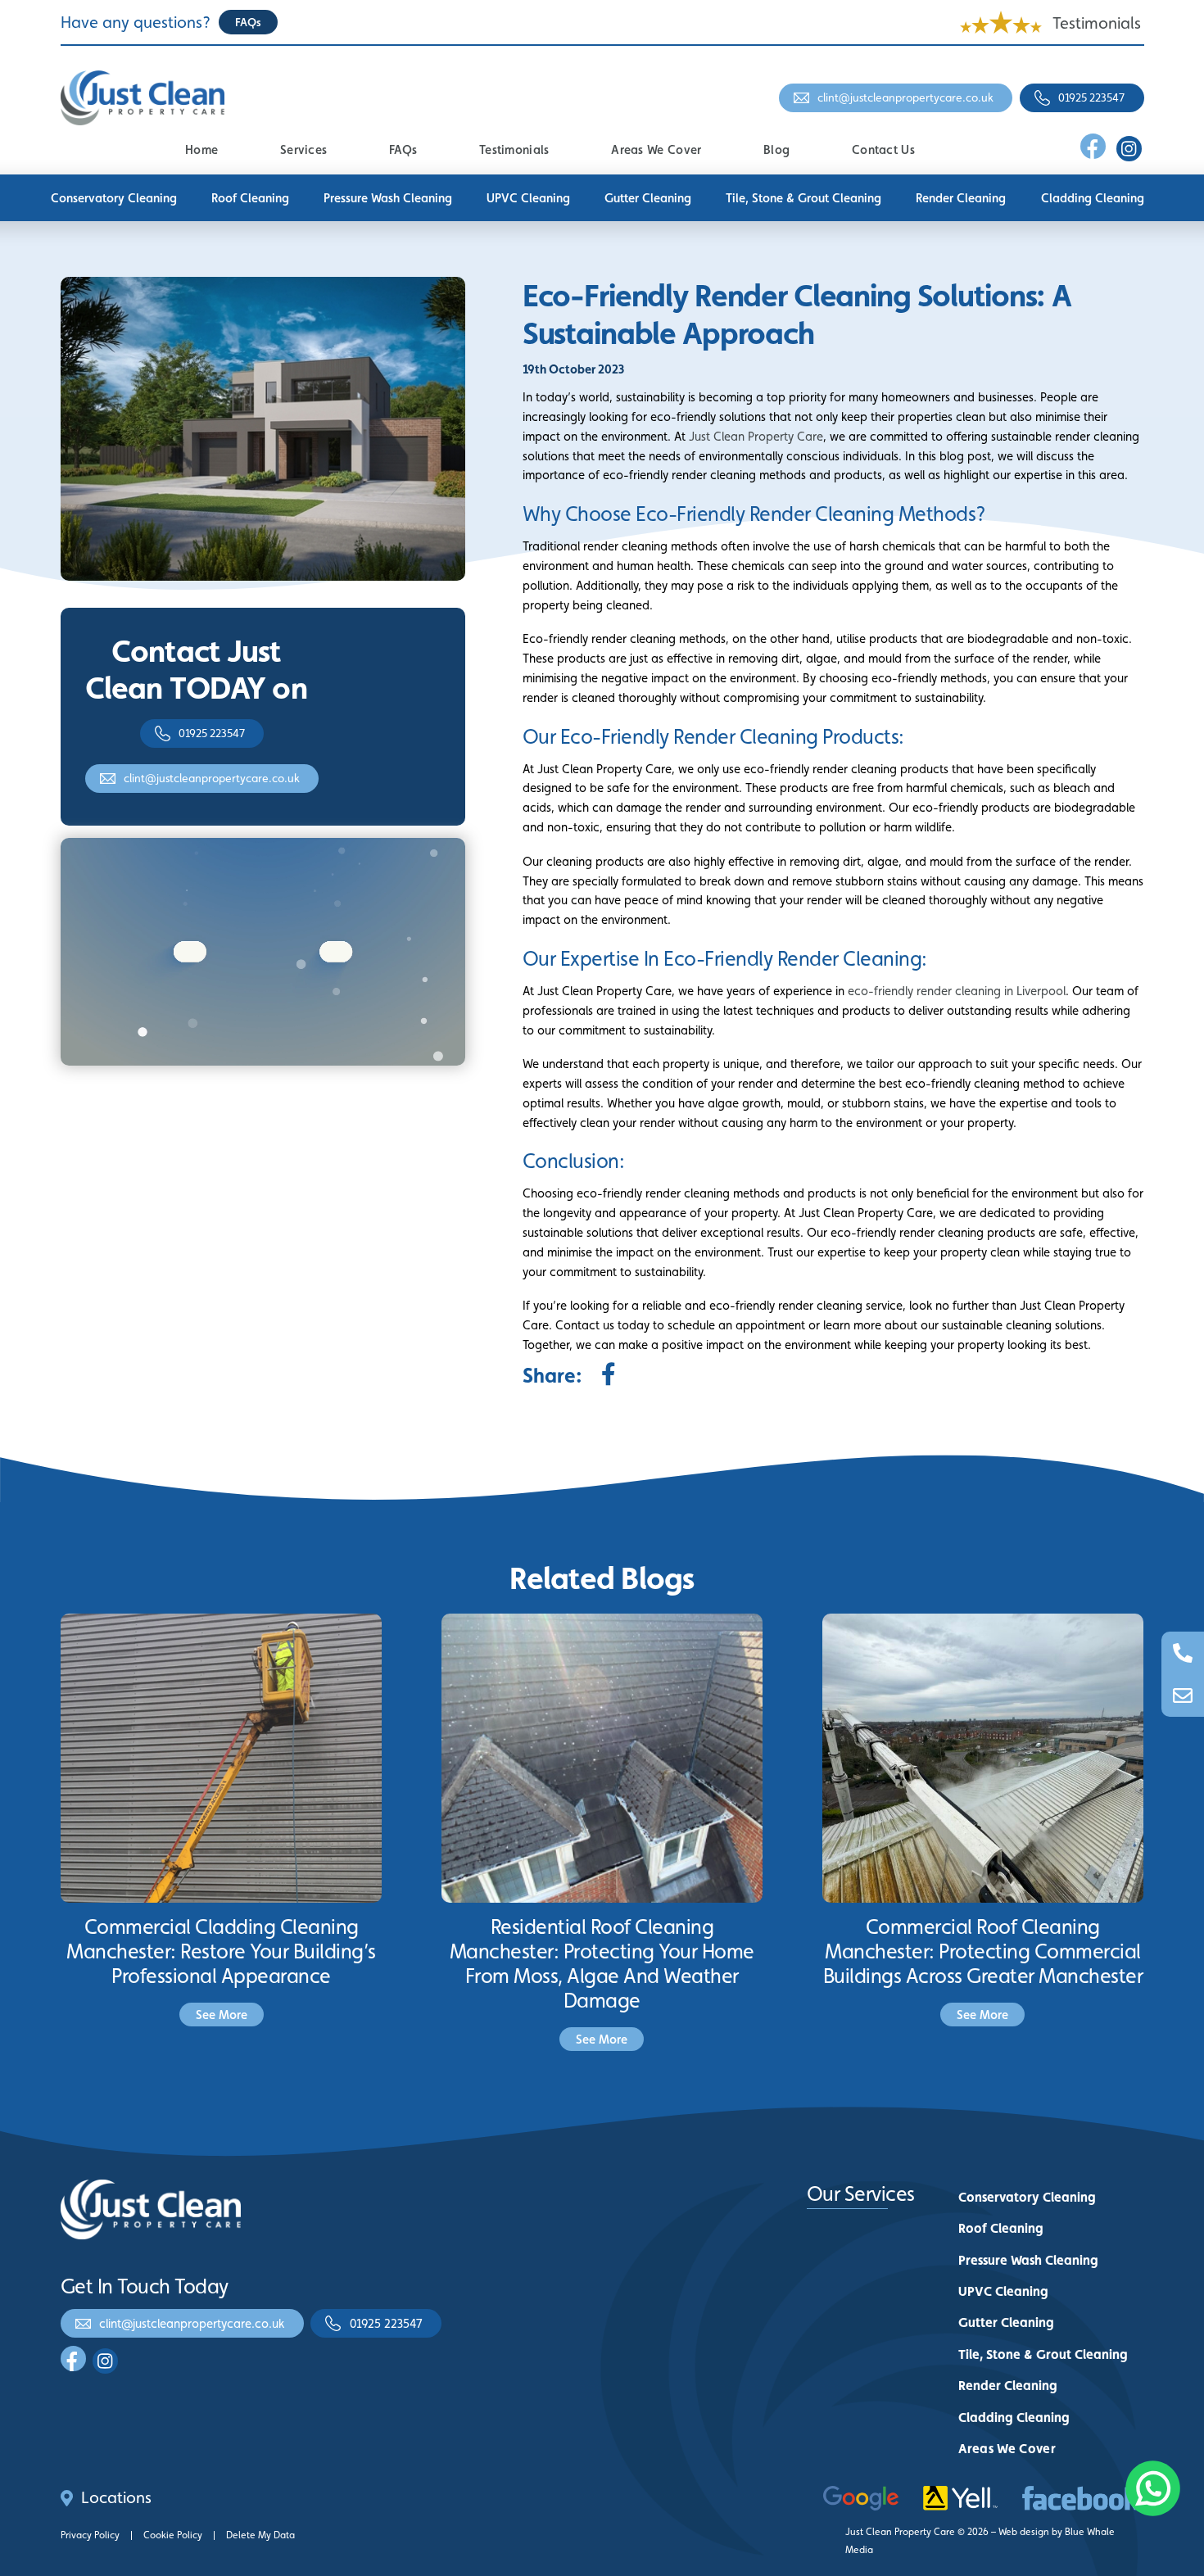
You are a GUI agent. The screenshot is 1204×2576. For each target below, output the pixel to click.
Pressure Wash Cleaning (388, 198)
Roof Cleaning (250, 198)
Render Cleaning (961, 198)
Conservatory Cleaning (114, 198)
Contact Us (883, 149)
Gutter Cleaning (648, 198)
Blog (776, 149)
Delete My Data (260, 2535)
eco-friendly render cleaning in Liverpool (957, 991)
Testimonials (1097, 23)
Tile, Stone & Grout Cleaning (803, 198)
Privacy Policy (90, 2535)
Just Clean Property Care (756, 436)
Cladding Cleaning (1093, 198)
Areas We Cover (656, 149)
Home (201, 149)
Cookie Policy (173, 2535)
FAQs (403, 149)
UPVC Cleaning (528, 198)
